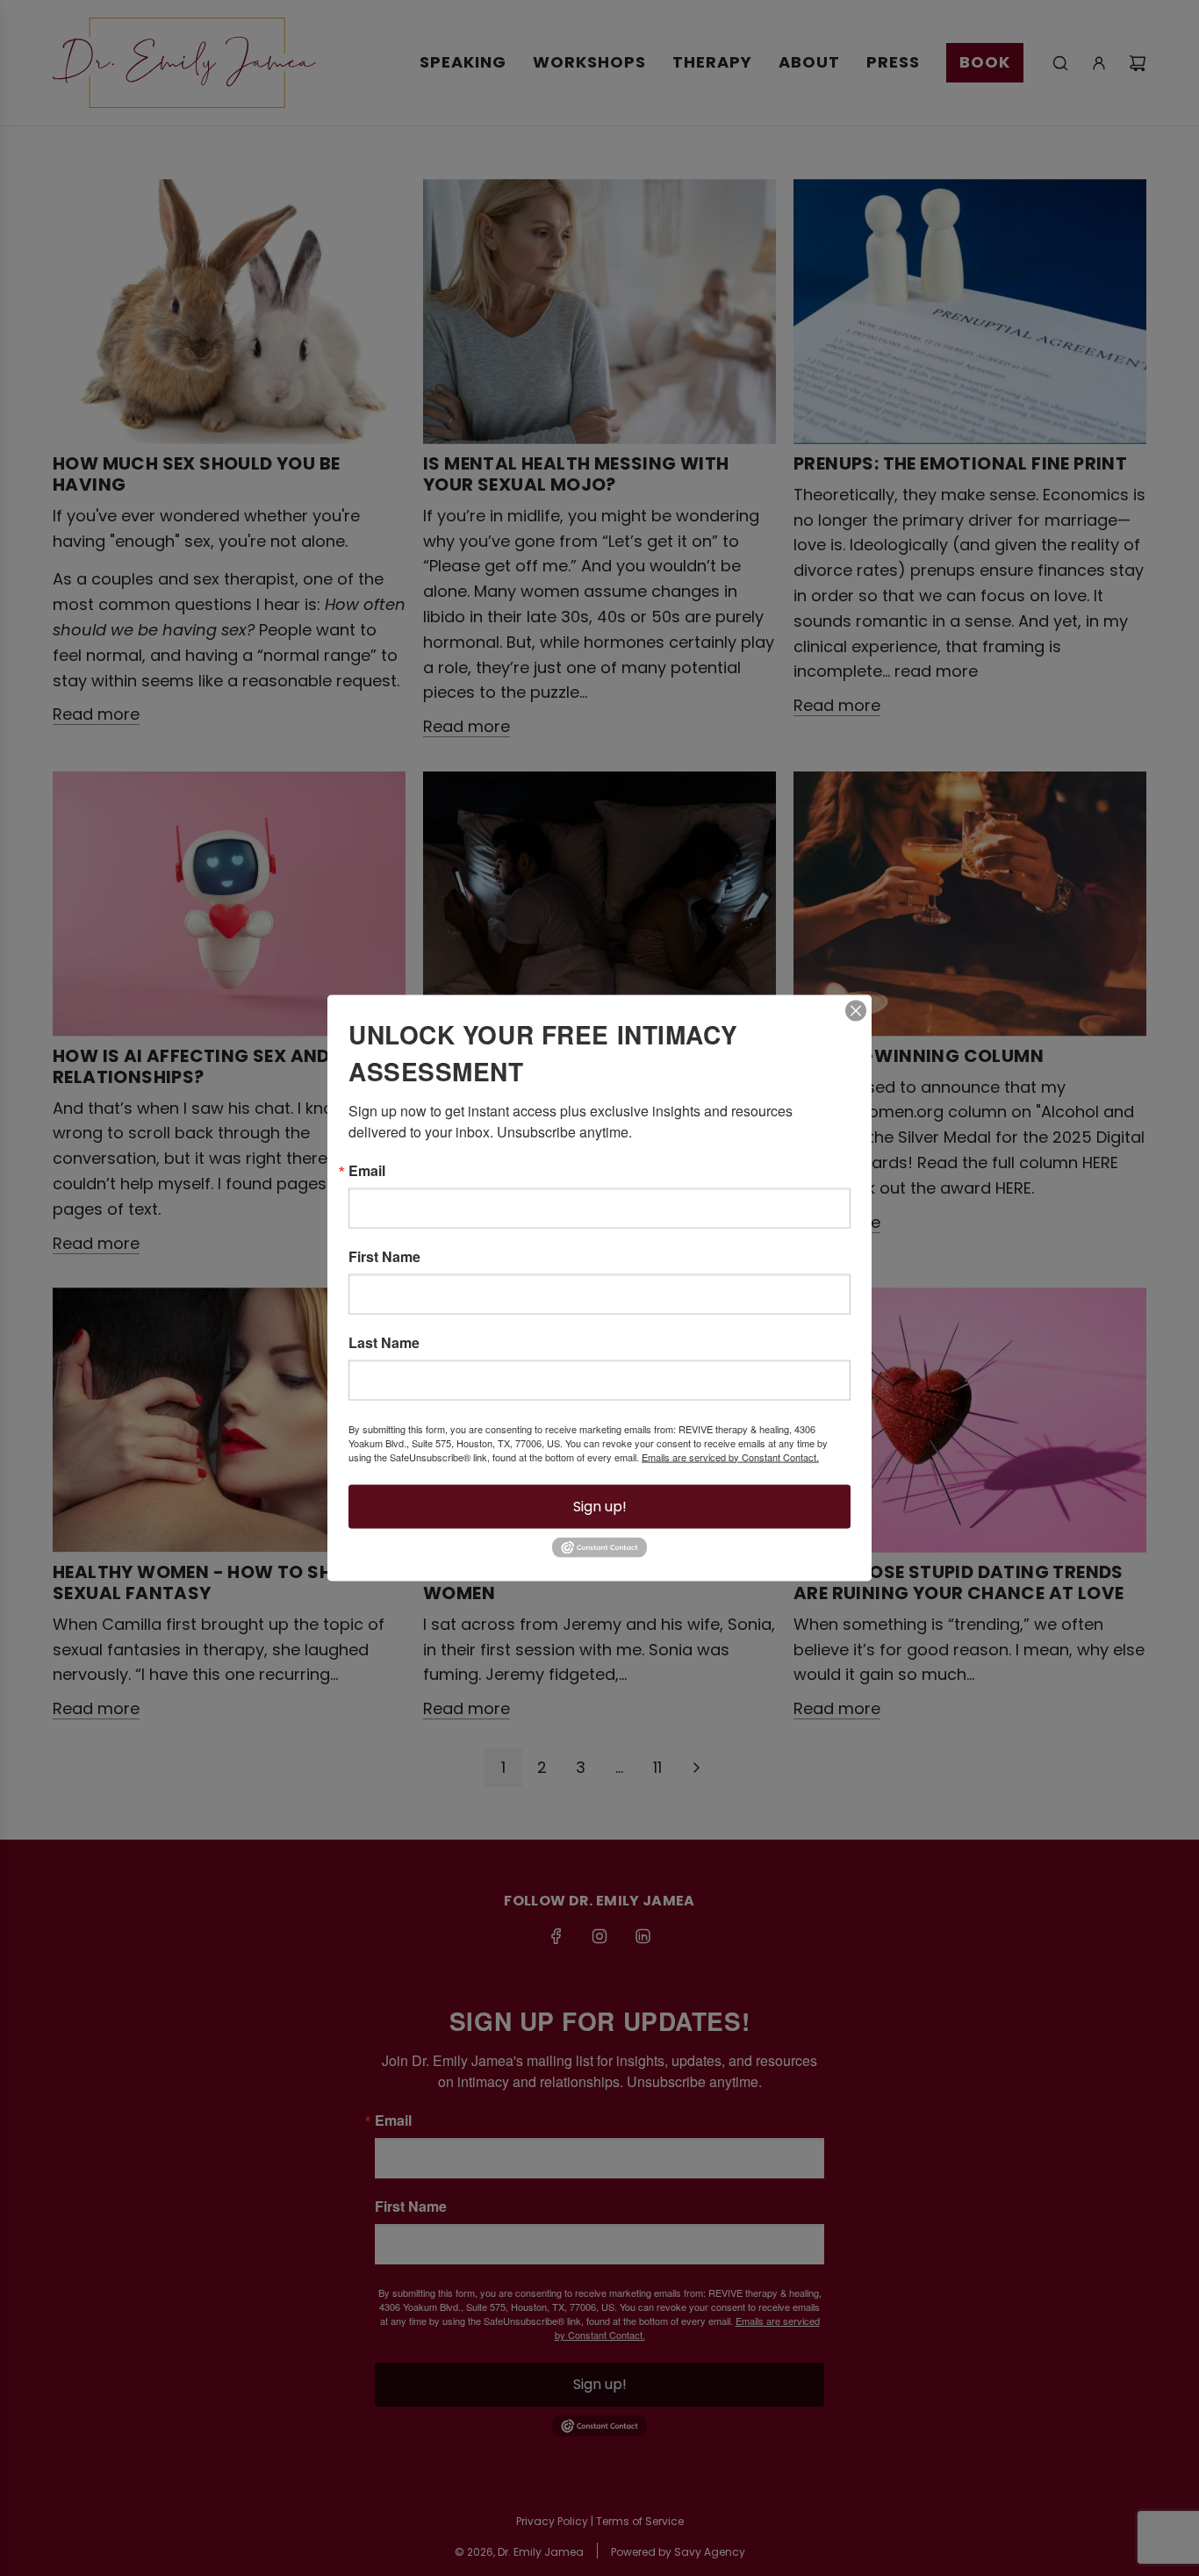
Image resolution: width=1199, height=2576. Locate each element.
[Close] (856, 1010)
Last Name (384, 1342)
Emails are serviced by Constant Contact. (730, 1456)
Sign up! (600, 1506)
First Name (384, 1256)
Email (367, 1170)
